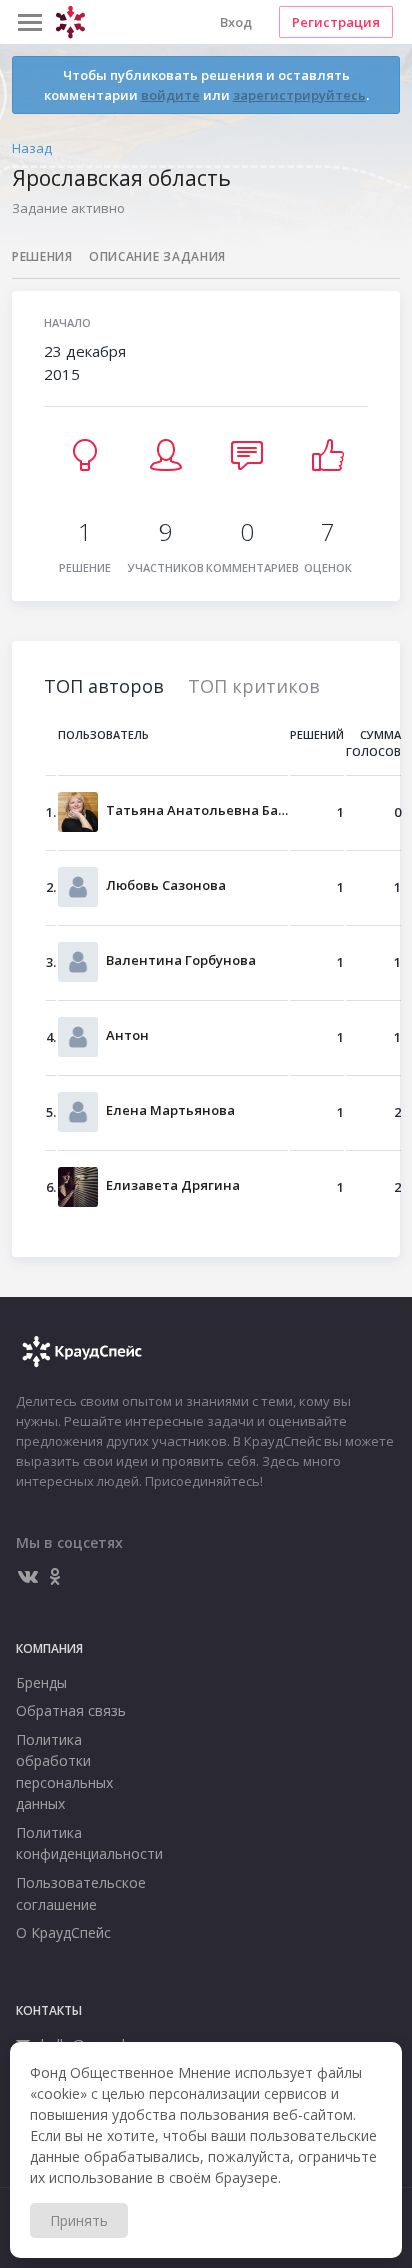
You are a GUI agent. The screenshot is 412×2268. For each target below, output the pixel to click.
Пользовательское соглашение (73, 1893)
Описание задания (157, 256)
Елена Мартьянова (170, 1110)
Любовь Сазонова (166, 885)
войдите (170, 95)
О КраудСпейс (63, 1932)
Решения (42, 256)
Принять (79, 2220)
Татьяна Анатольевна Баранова (197, 810)
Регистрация (336, 22)
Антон (127, 1035)
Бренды (41, 1682)
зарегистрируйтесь (299, 95)
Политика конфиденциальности (73, 1843)
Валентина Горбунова (181, 960)
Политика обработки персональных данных (64, 1772)
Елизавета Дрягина (173, 1185)
